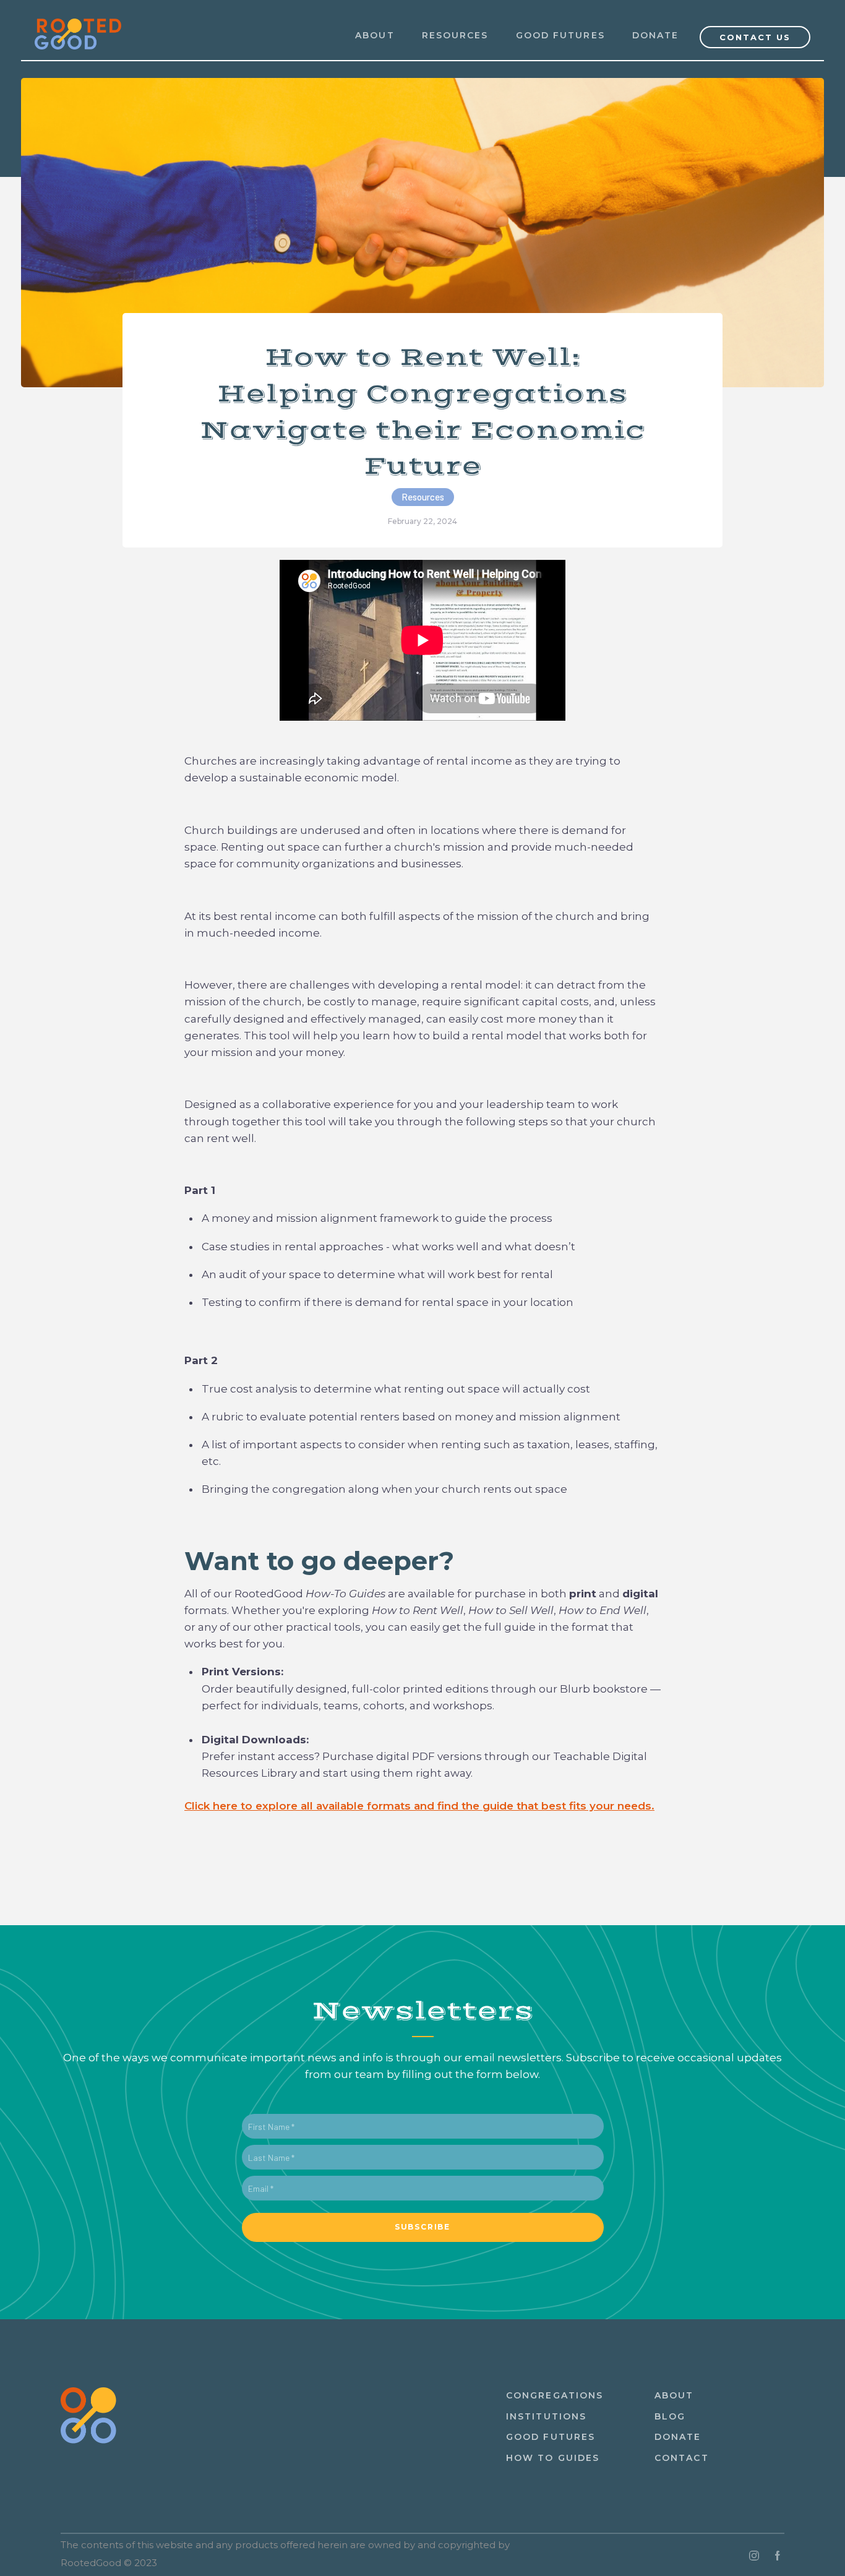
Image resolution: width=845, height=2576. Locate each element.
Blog (670, 2416)
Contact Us (755, 37)
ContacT (682, 2458)
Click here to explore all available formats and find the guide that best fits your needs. (419, 1806)
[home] (78, 27)
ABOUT (375, 35)
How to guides (553, 2458)
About (674, 2395)
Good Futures (560, 35)
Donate (656, 35)
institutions (546, 2416)
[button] (455, 36)
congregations (555, 2395)
